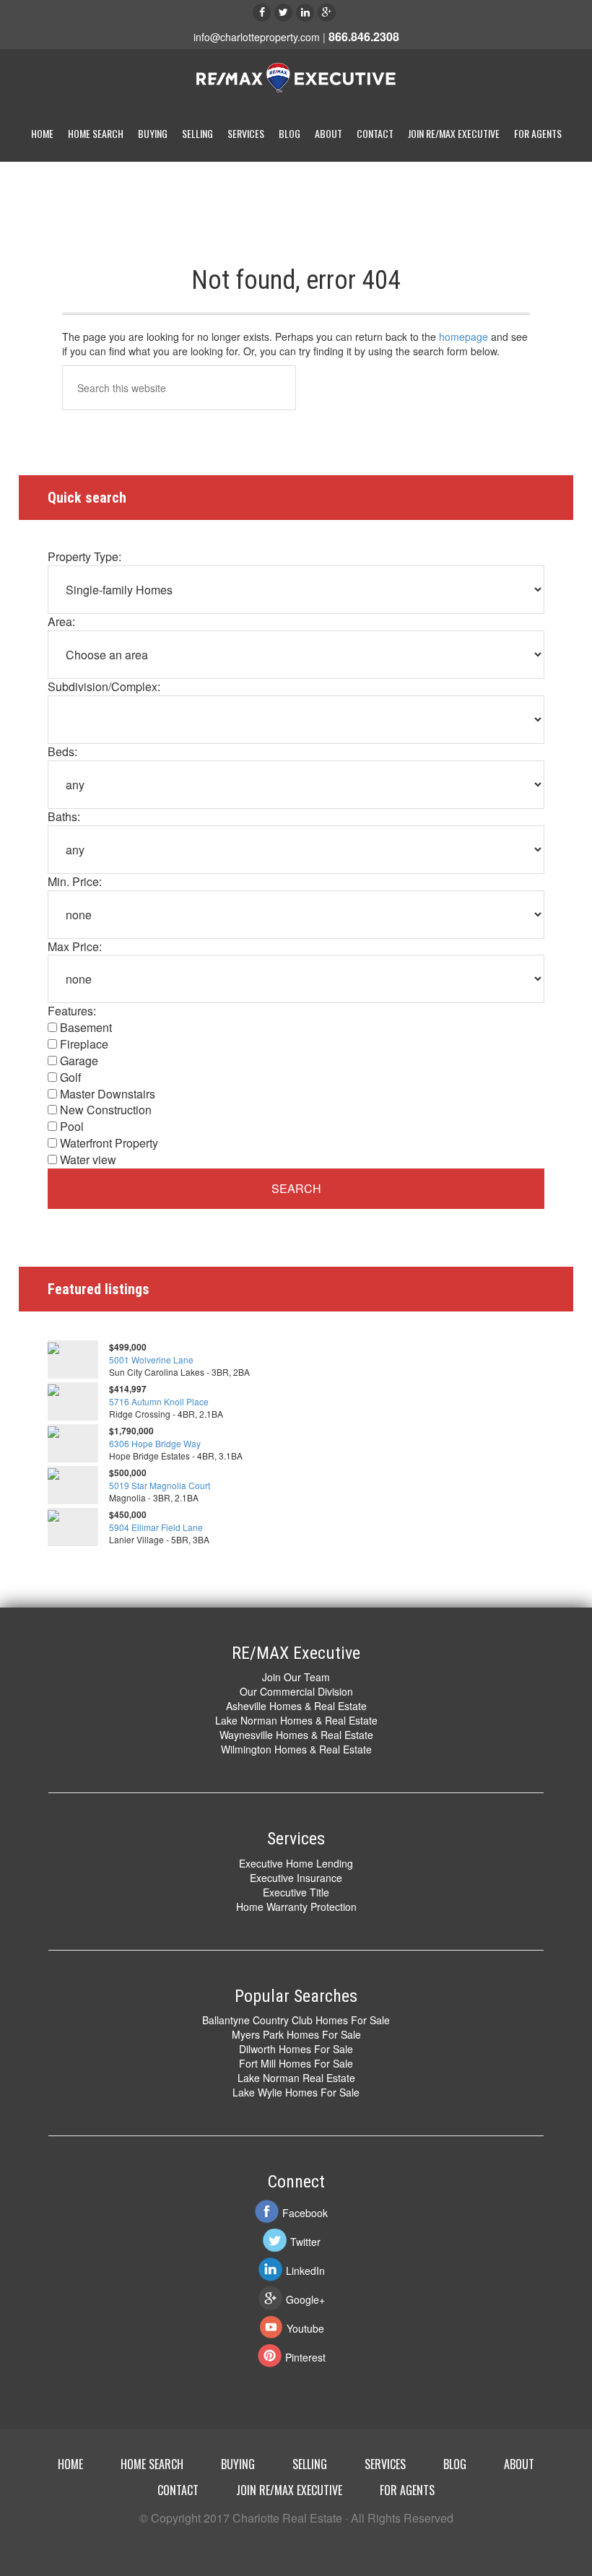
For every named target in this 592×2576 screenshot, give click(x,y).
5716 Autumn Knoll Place (159, 1401)
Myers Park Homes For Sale (296, 2034)
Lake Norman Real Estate (296, 2078)
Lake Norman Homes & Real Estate (296, 1720)
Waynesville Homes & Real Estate (296, 1735)
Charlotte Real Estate (296, 79)
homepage (463, 337)
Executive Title (296, 1892)
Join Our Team (296, 1677)
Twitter (305, 2242)
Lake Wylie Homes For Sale (296, 2092)
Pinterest (305, 2357)
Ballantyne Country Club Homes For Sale (296, 2020)
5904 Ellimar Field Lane (156, 1527)
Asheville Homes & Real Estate (296, 1706)
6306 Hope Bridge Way (155, 1443)
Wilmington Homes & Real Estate (296, 1749)
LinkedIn (305, 2271)
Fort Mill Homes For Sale (296, 2063)
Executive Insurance (296, 1878)
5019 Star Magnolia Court (160, 1485)
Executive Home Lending (296, 1863)
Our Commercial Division (296, 1691)
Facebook (305, 2213)
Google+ (305, 2299)
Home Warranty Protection (296, 1907)
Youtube (305, 2328)
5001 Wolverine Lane (151, 1359)
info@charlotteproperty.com (257, 37)
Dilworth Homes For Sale (296, 2049)
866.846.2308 (364, 36)
